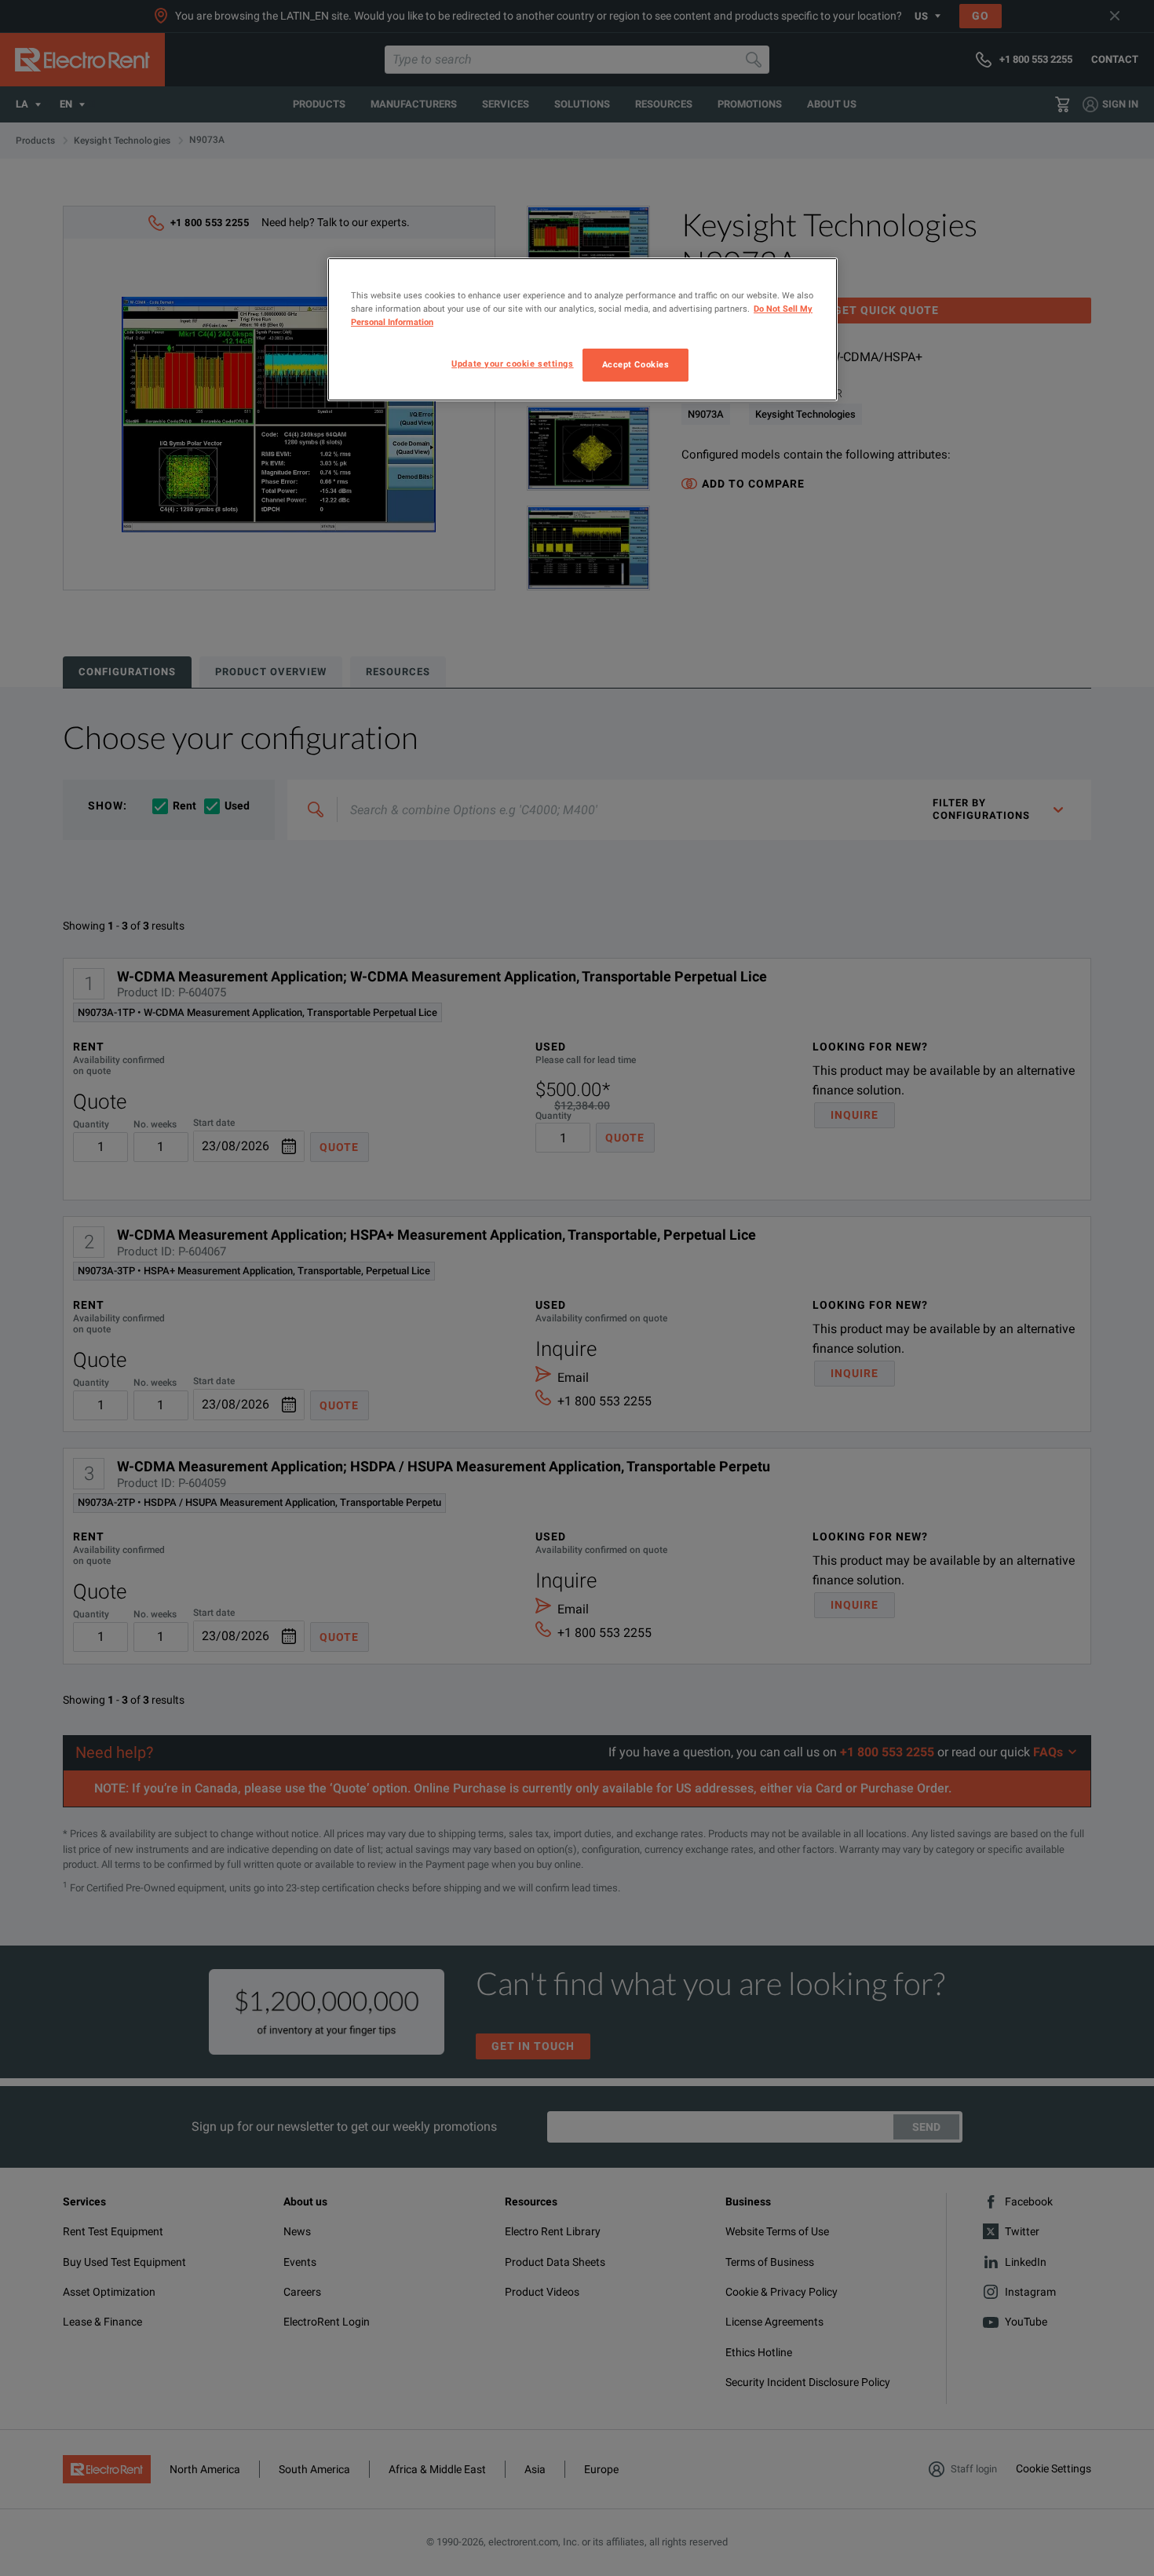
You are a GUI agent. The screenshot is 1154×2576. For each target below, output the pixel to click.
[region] (582, 329)
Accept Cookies (636, 364)
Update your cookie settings (512, 364)
